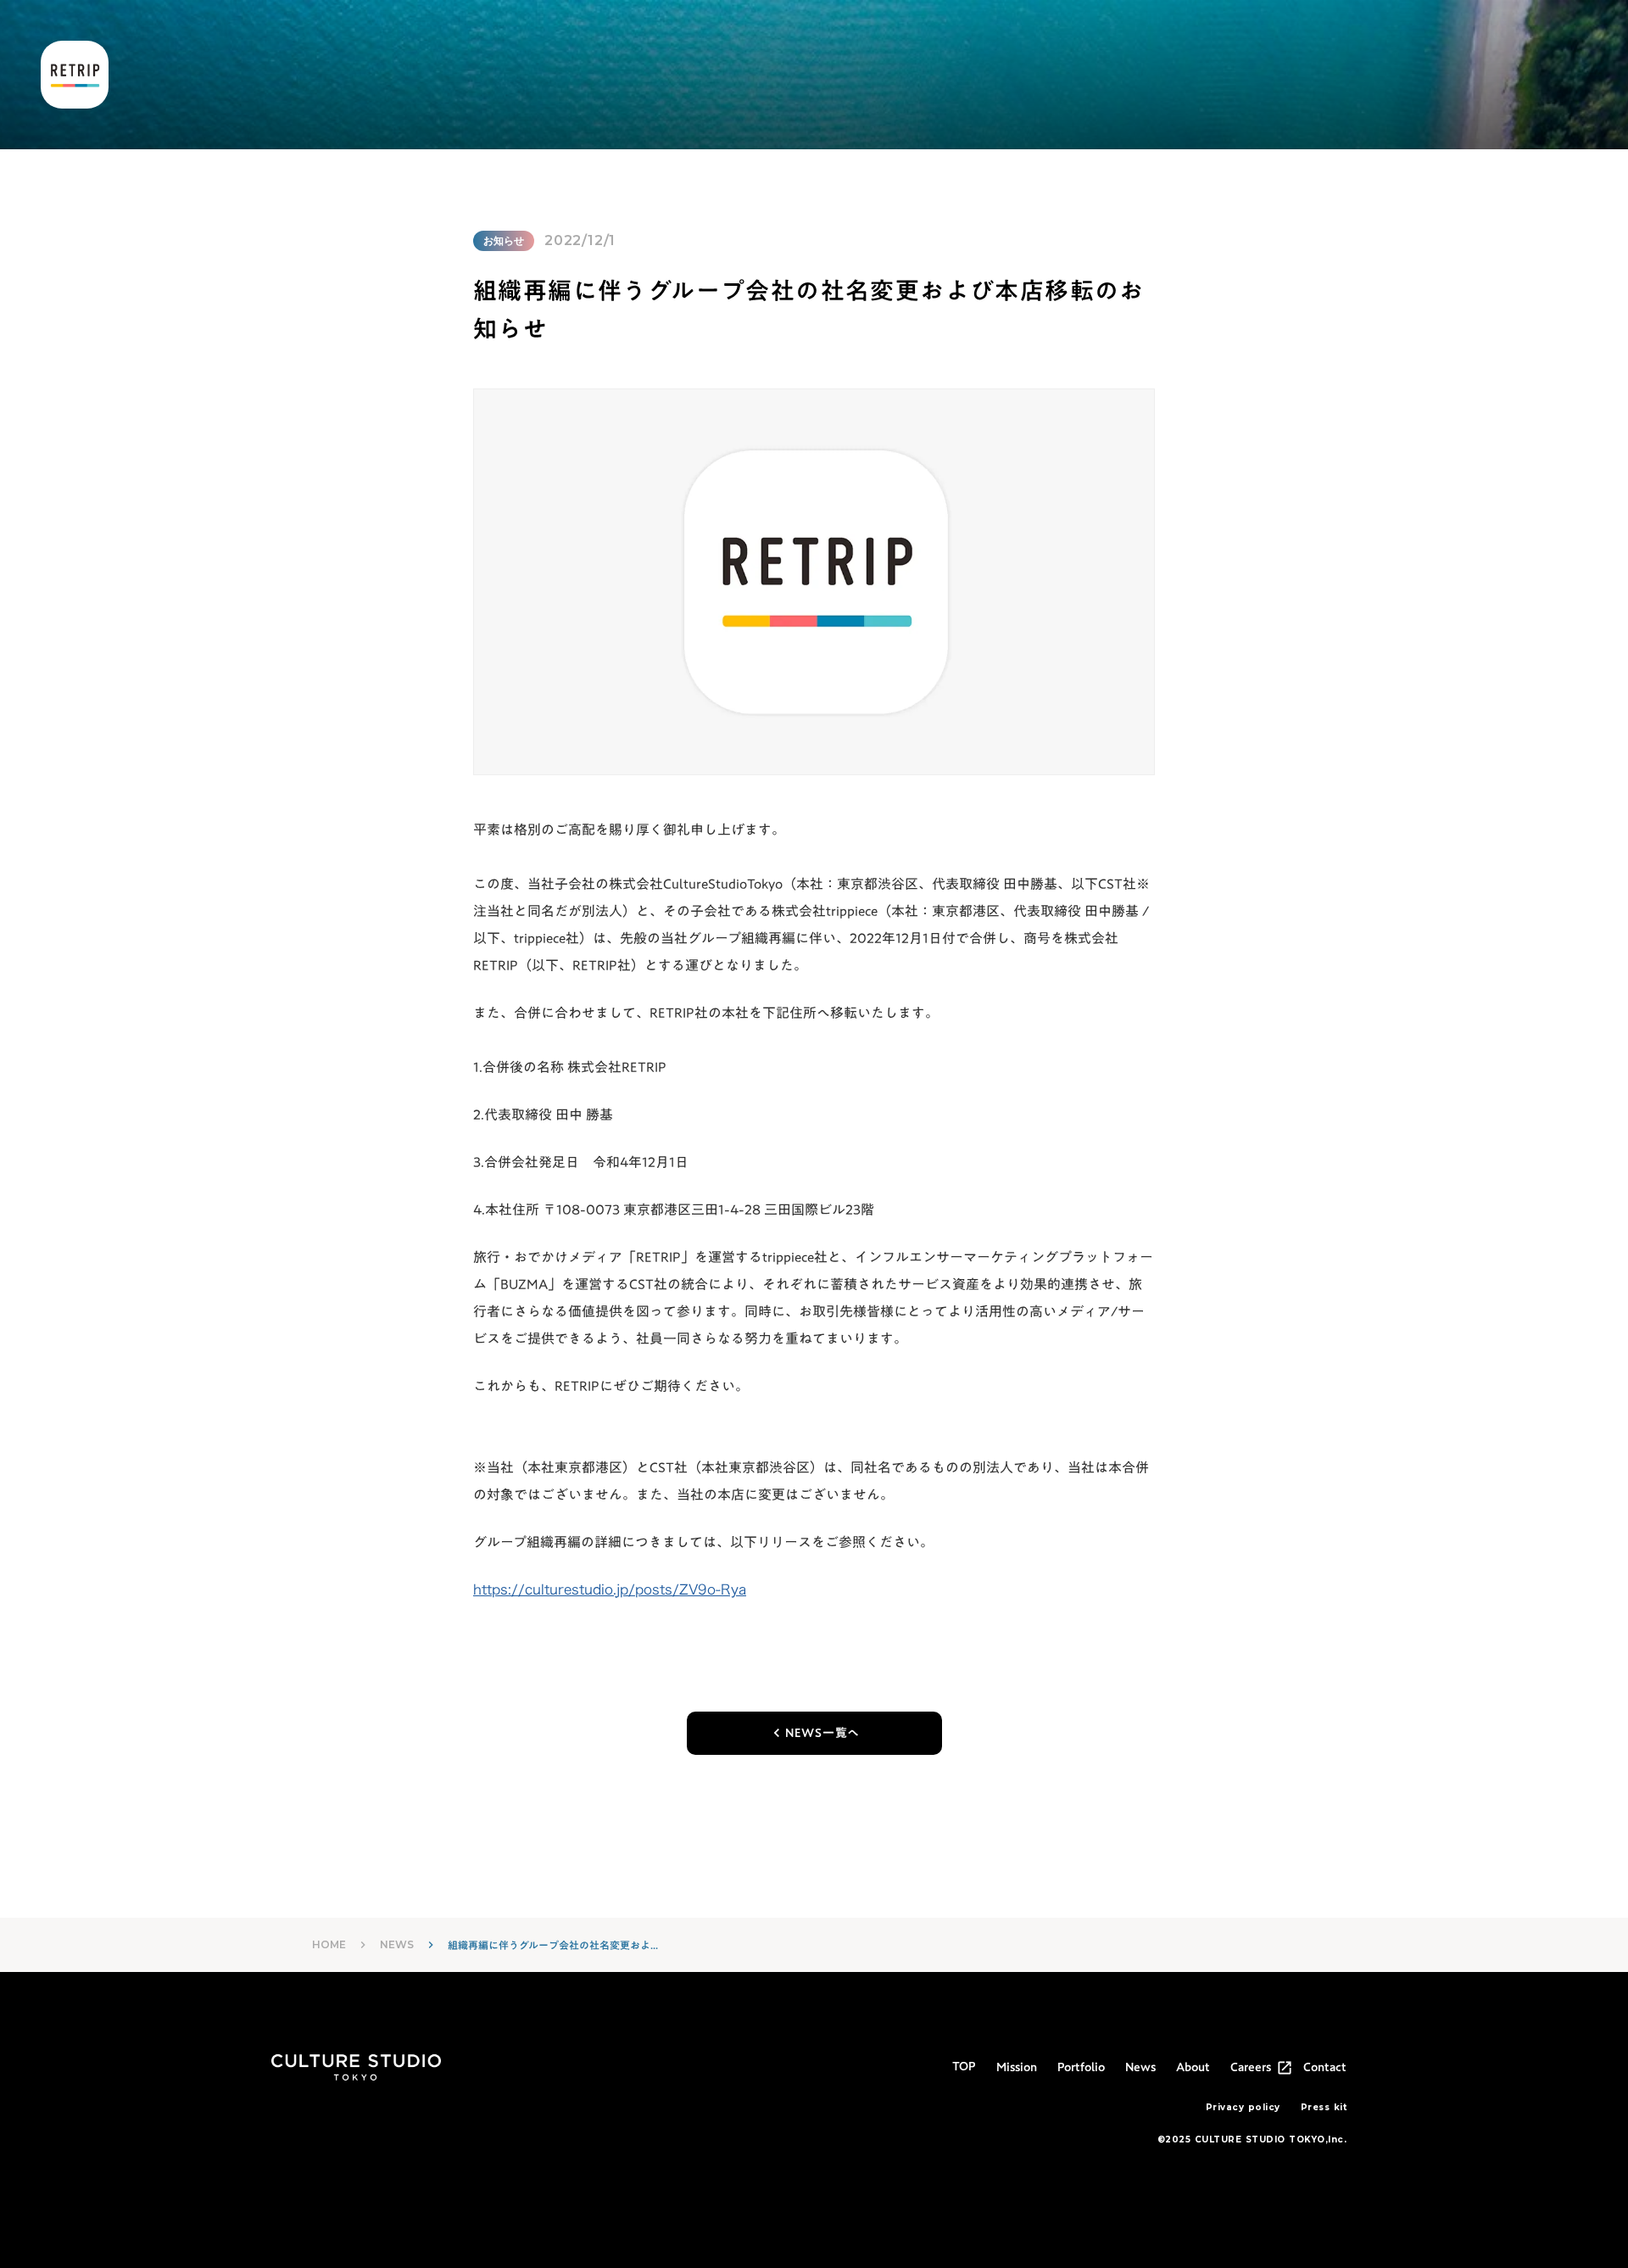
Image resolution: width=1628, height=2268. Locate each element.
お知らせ (504, 240)
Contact (1325, 2068)
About (1193, 2068)
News (1140, 2068)
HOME (329, 1944)
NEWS (397, 1944)
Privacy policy (1243, 2107)
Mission (1017, 2068)
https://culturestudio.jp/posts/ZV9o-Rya (610, 1589)
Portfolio (1081, 2068)
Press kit (1324, 2107)
